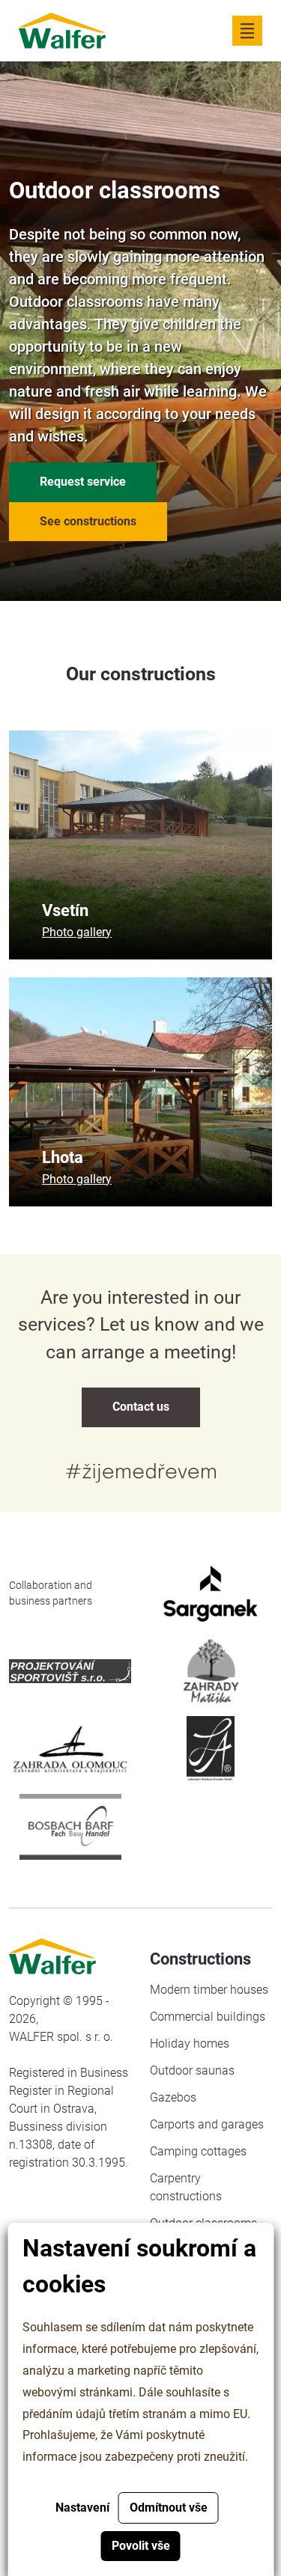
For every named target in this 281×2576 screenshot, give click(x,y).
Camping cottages (198, 2151)
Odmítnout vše (169, 2508)
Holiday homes (190, 2044)
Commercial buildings (208, 2017)
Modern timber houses (209, 1990)
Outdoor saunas (192, 2070)
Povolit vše (141, 2546)
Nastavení (82, 2508)
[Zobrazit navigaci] (247, 31)
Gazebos (173, 2097)
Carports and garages (207, 2124)
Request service (83, 482)
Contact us (141, 1407)
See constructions (88, 521)
